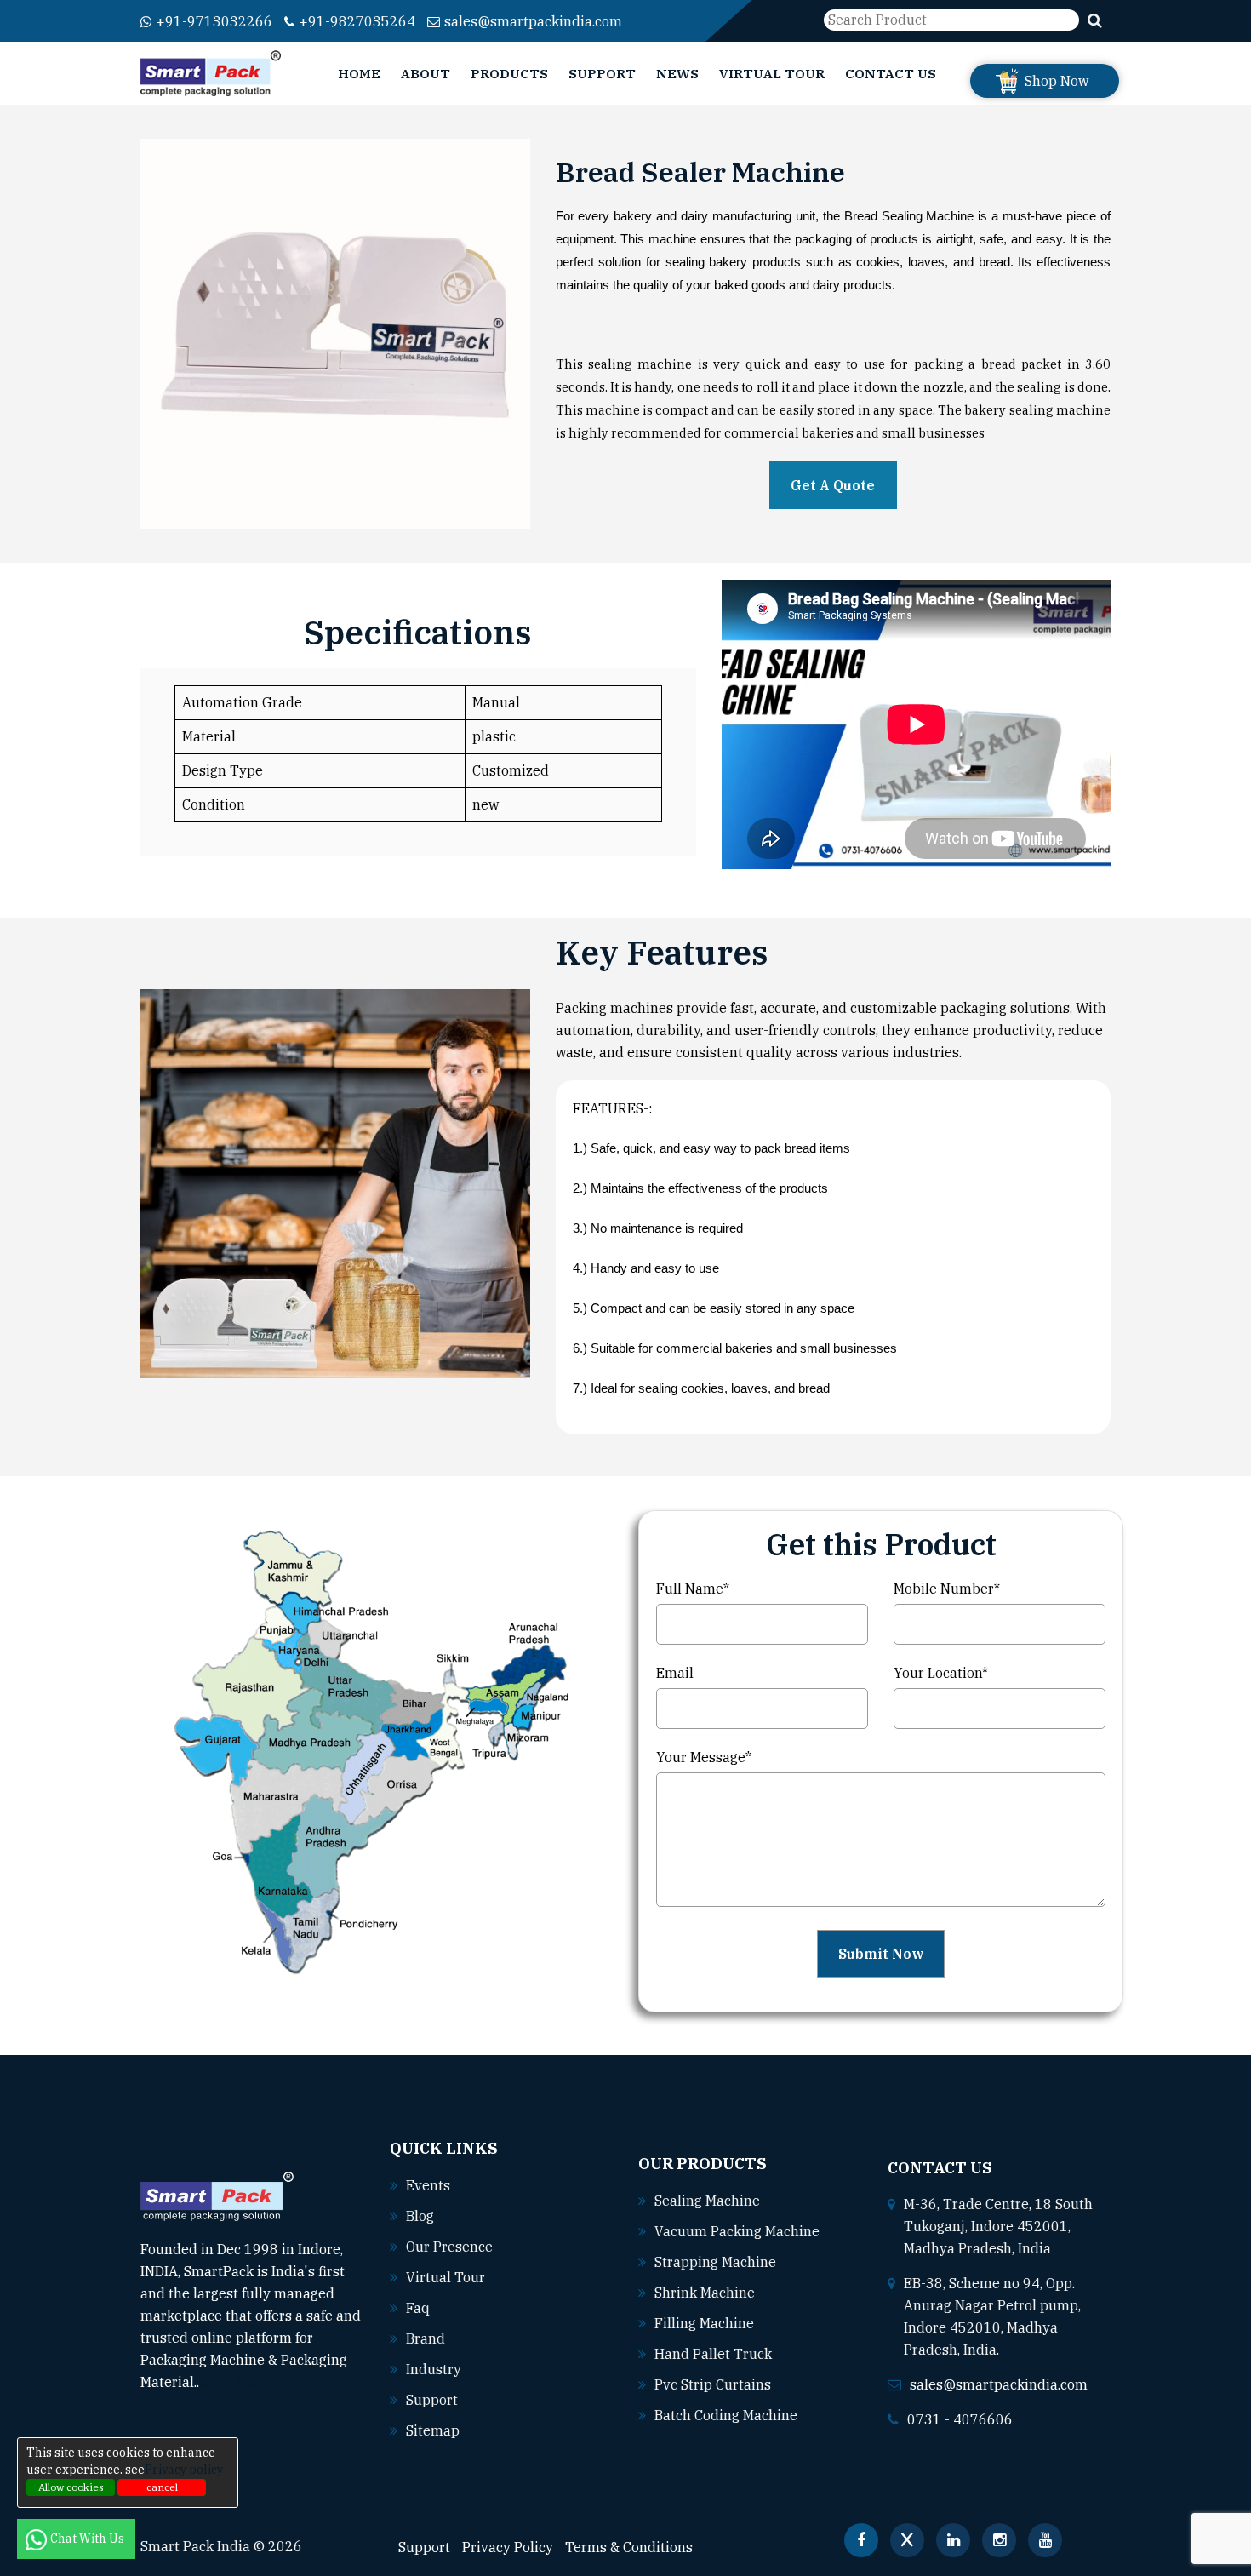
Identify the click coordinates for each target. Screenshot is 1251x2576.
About (426, 73)
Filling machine (704, 2323)
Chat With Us (89, 2539)
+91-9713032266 (214, 21)
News (677, 73)
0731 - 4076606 (960, 2419)
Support (602, 73)
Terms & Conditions (629, 2547)
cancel (162, 2487)
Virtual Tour (772, 73)
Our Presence (449, 2247)
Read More (235, 2382)
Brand (426, 2338)
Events (428, 2185)
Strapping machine (715, 2262)
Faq (418, 2308)
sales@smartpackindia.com (533, 21)
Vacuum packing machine (737, 2231)
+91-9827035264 (357, 21)
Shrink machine (705, 2293)
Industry (434, 2369)
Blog (420, 2216)
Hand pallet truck (713, 2354)
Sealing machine (707, 2201)
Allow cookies (71, 2487)
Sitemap (433, 2430)
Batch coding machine (726, 2415)
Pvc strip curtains (713, 2384)
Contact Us (891, 73)
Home (359, 73)
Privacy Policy (508, 2547)
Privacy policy (184, 2470)
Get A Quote (833, 485)
